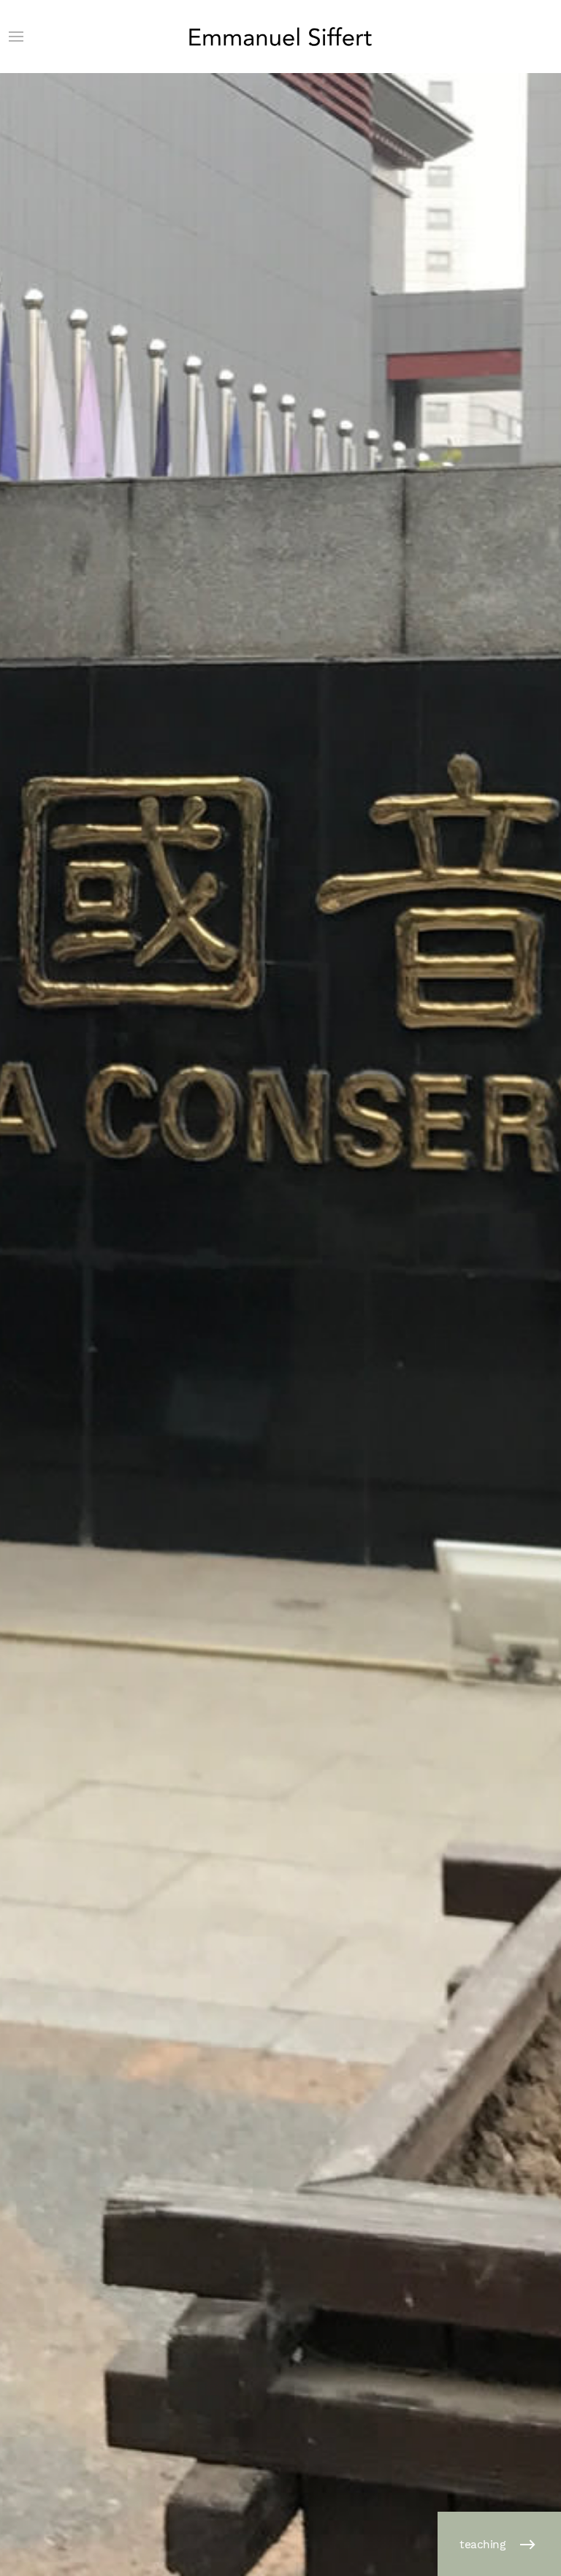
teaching (482, 2545)
